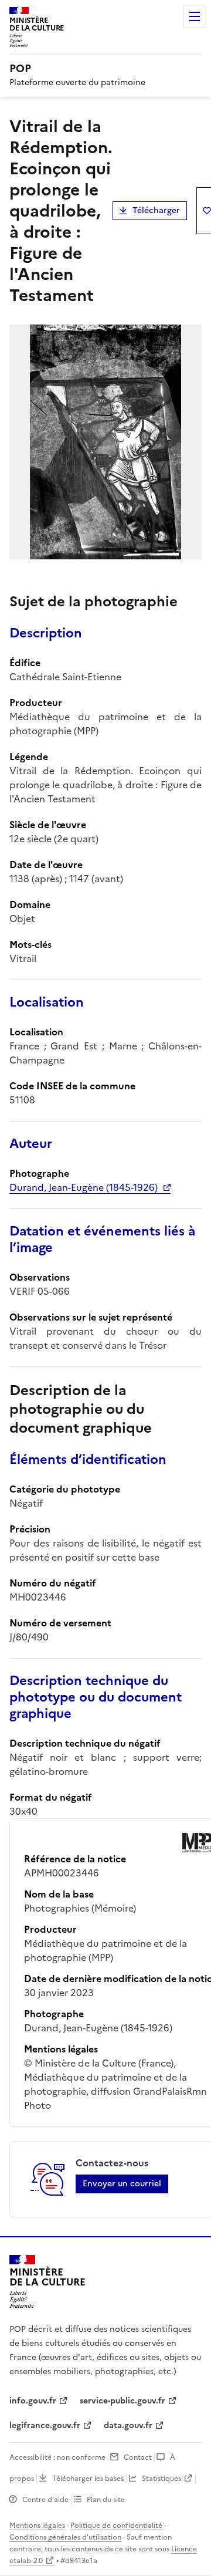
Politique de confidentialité (116, 2526)
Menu (195, 16)
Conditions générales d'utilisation (65, 2537)
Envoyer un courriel (122, 2184)
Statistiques (161, 2479)
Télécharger (156, 210)
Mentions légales (37, 2526)
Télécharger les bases (88, 2479)
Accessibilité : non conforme (57, 2457)
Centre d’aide (45, 2500)
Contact (138, 2457)
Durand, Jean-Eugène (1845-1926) (84, 1187)
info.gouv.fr (33, 2401)
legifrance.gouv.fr (45, 2425)
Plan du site (106, 2500)
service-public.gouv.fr (122, 2401)
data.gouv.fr (128, 2425)
